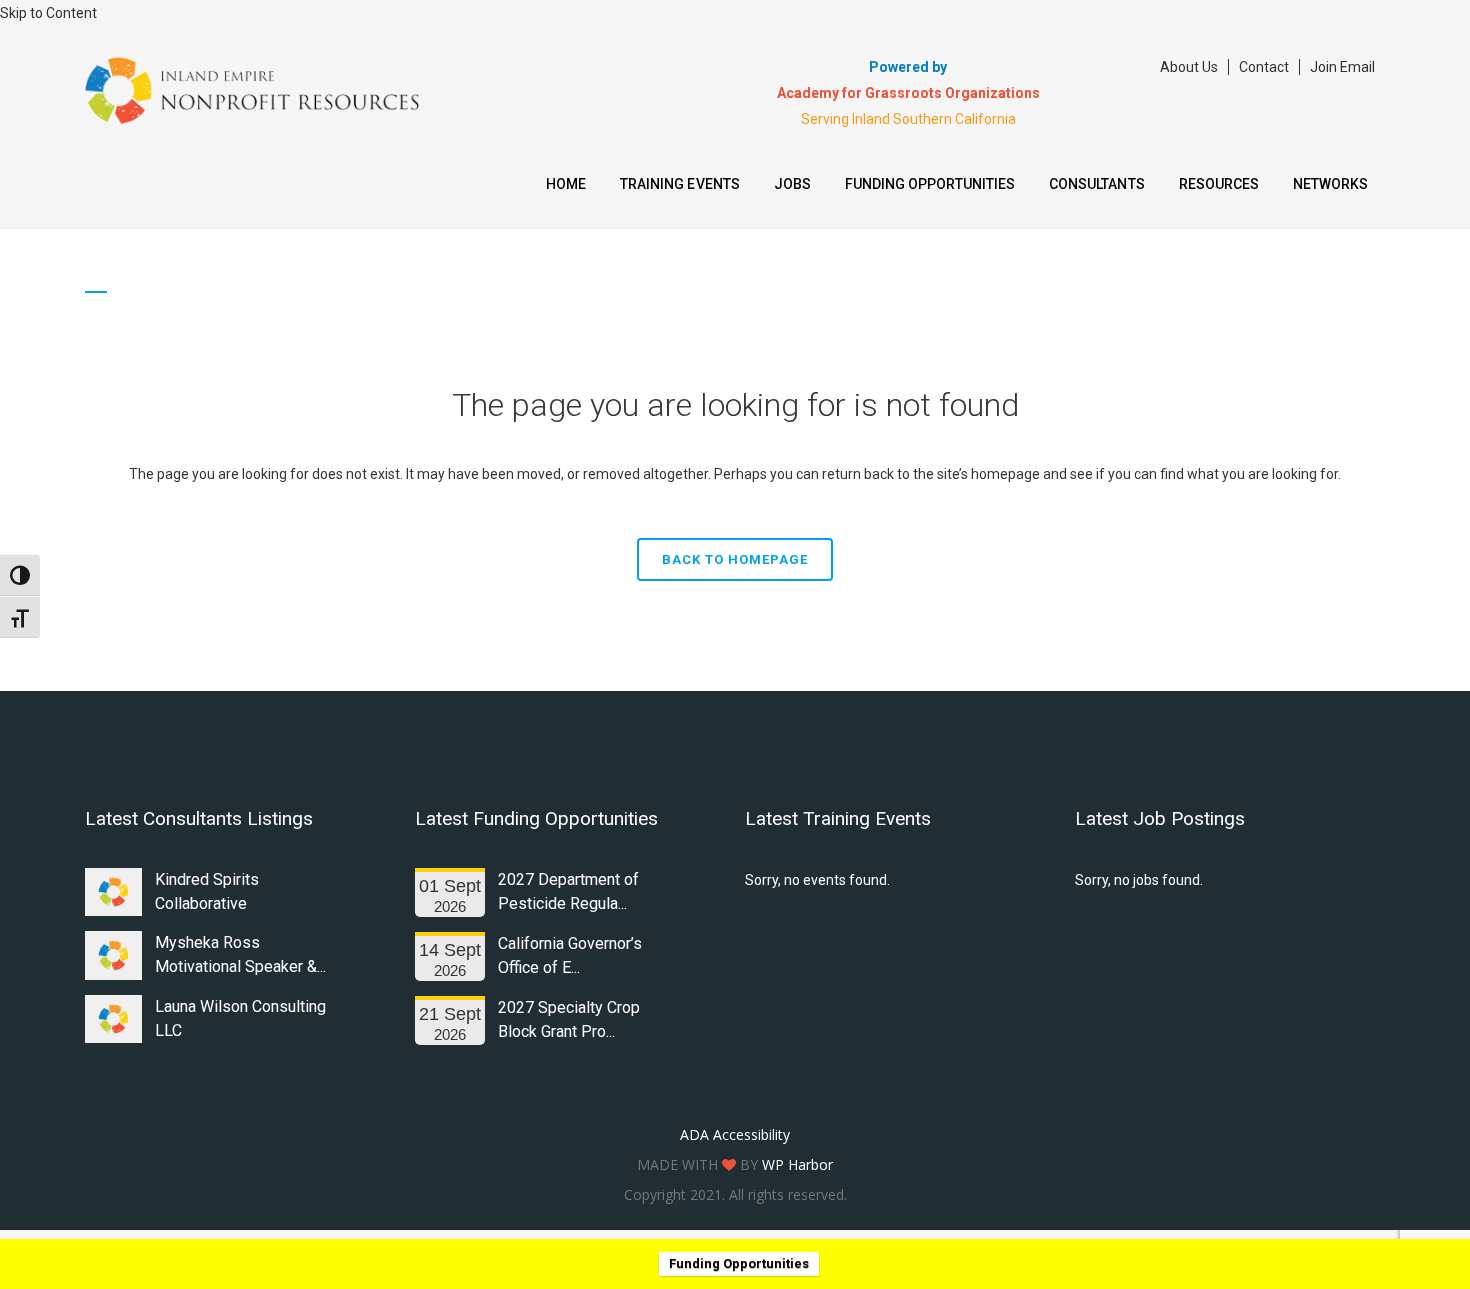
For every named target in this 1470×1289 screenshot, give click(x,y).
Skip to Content (48, 13)
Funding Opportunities (739, 1263)
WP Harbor (797, 1164)
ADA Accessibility (735, 1134)
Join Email (1342, 67)
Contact (1264, 67)
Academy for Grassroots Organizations (908, 93)
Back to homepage (735, 559)
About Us (1189, 67)
